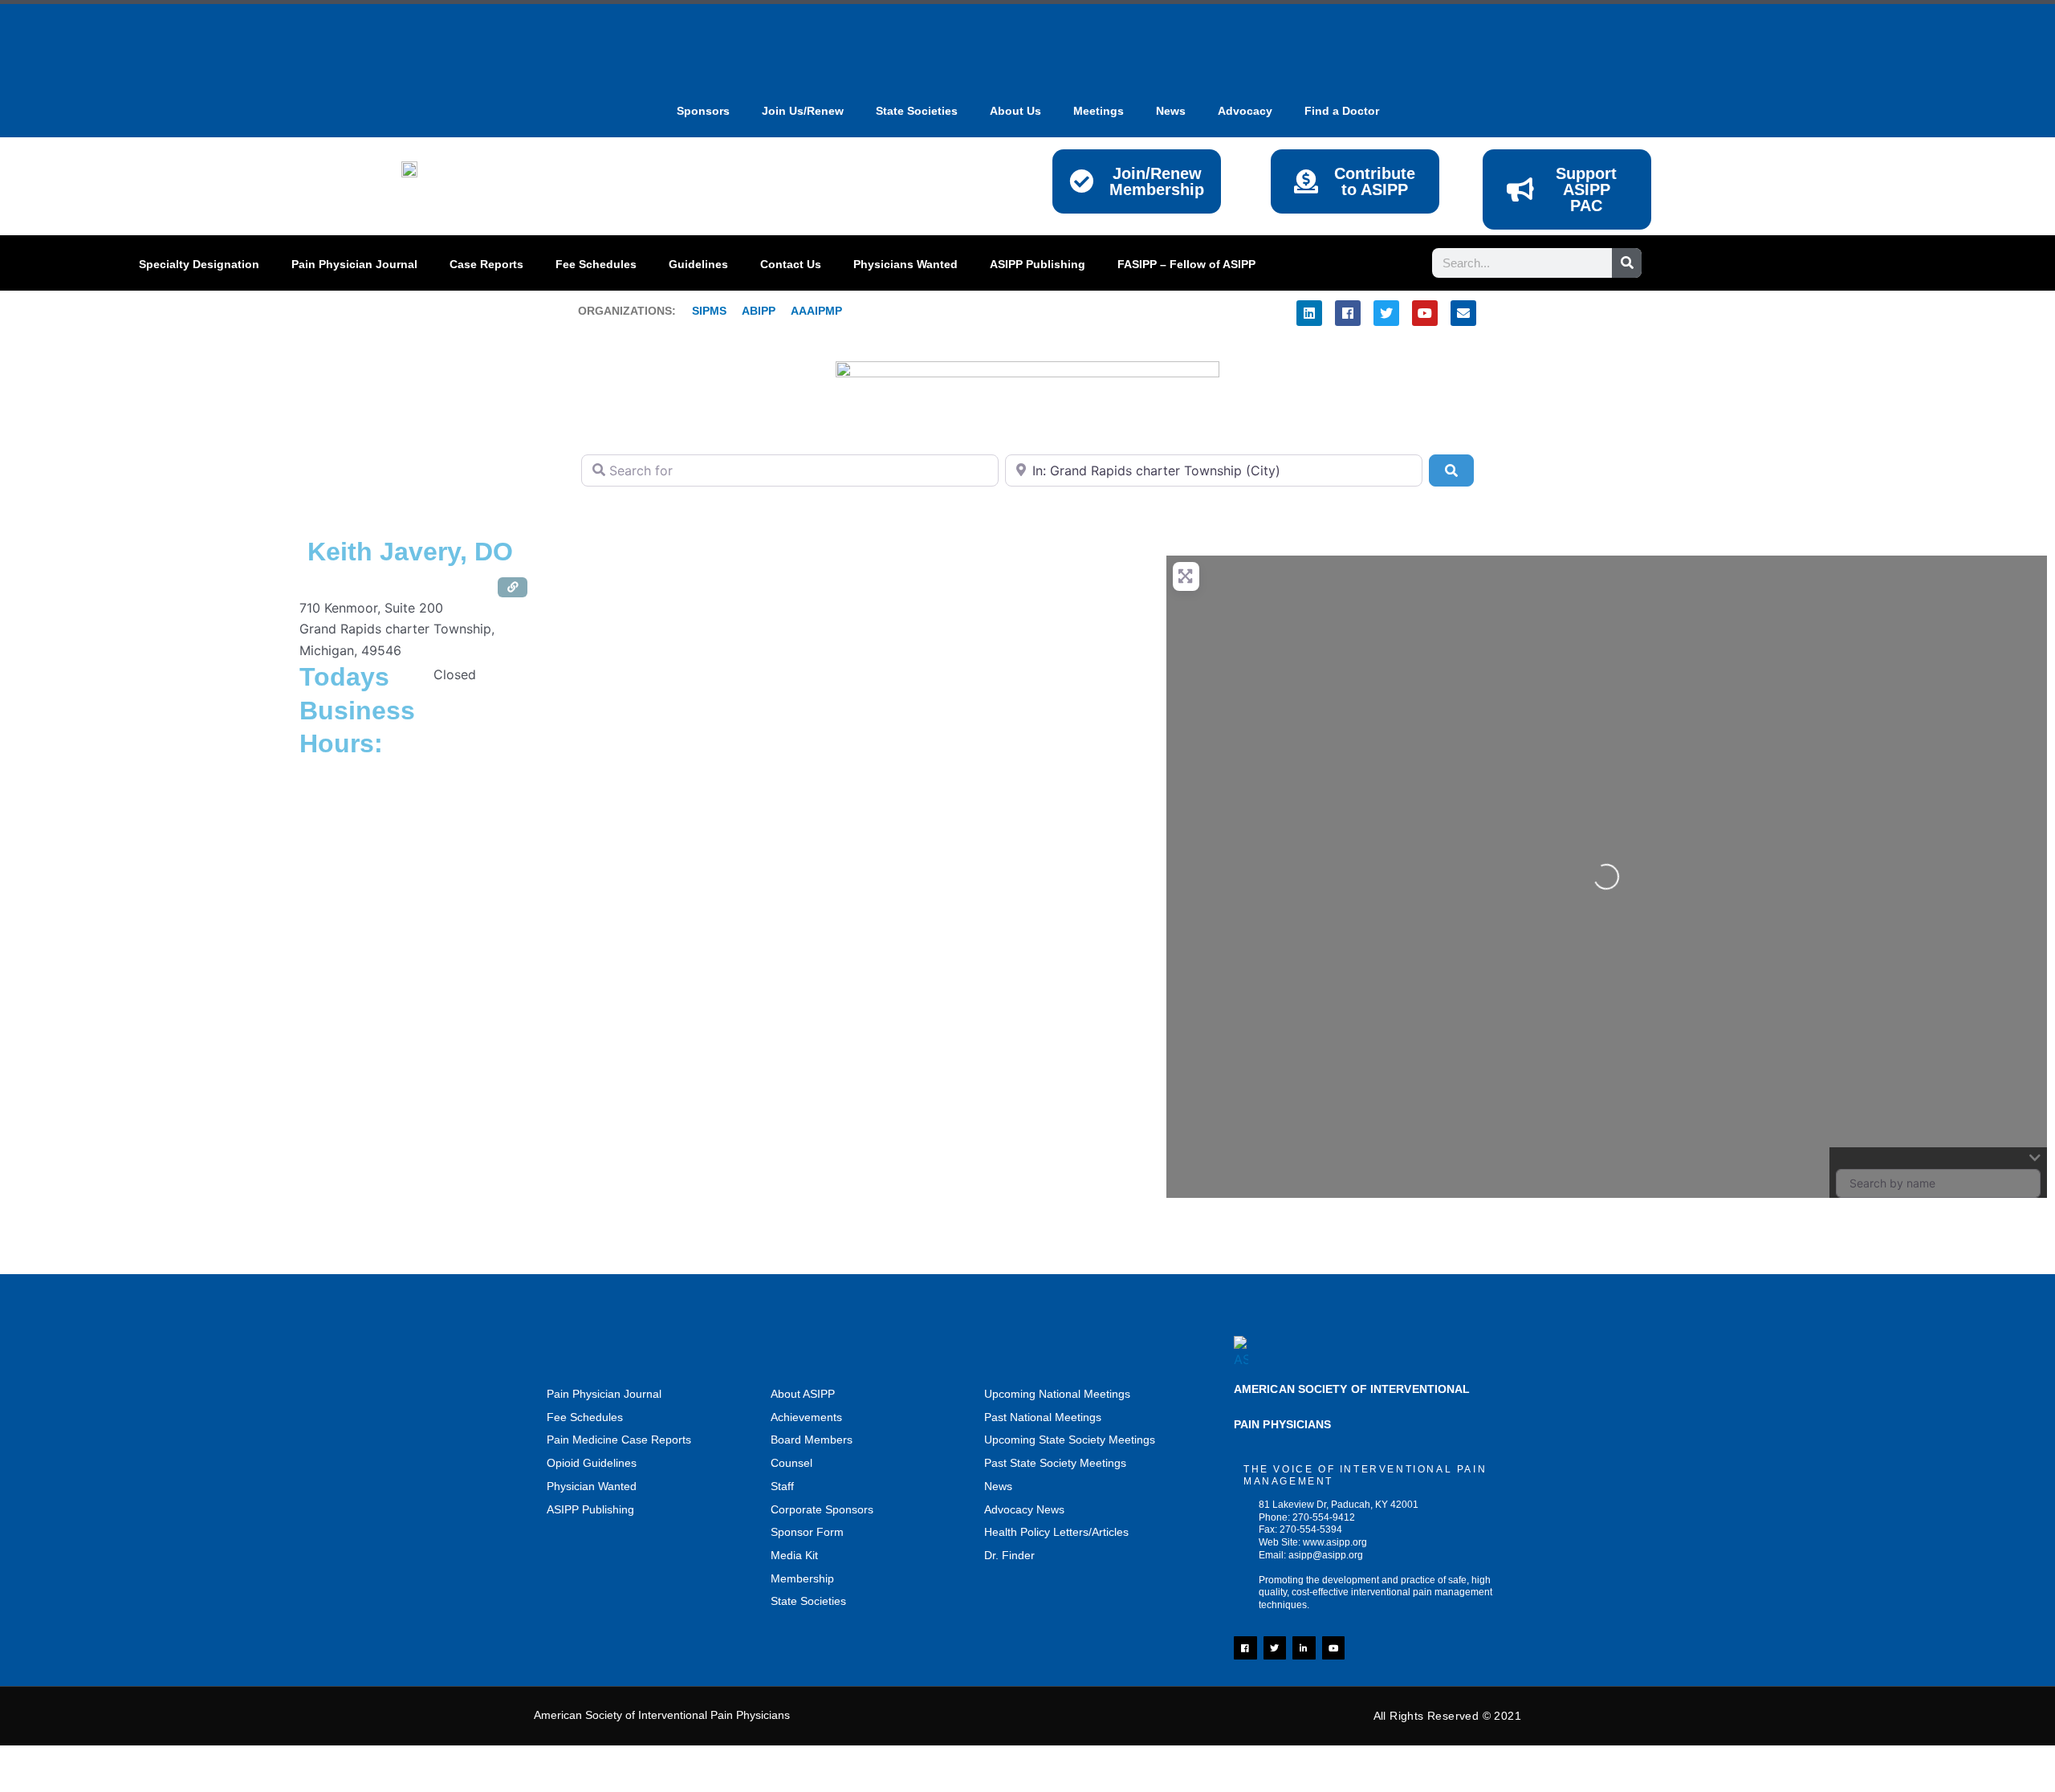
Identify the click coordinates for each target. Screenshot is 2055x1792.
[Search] (1627, 263)
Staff (782, 1486)
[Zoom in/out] (32, 1761)
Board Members (812, 1440)
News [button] (1171, 111)
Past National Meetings (1043, 1417)
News (998, 1486)
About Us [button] (1015, 111)
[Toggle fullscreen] (100, 1761)
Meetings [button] (1099, 111)
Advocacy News (1024, 1509)
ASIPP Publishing (1038, 264)
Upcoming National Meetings (1057, 1394)
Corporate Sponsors (822, 1509)
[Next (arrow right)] (100, 1784)
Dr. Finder (1009, 1555)
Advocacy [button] (1245, 111)
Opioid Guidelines (592, 1463)
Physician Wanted (592, 1486)
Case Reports (486, 264)
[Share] (169, 1761)
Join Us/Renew (803, 111)
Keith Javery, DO (410, 552)
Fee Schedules (596, 264)
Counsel (791, 1463)
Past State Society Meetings (1055, 1463)
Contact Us (791, 264)
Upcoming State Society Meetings (1070, 1440)
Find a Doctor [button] (1342, 111)
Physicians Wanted (905, 264)
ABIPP (759, 311)
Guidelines (698, 264)
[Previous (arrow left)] (32, 1784)
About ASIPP (803, 1394)
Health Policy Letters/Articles (1056, 1532)
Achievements (806, 1417)
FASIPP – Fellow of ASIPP (1186, 264)
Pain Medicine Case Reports (619, 1440)
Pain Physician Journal (354, 264)
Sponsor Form (807, 1532)
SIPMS (701, 311)
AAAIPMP (816, 311)
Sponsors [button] (703, 111)
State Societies (917, 111)
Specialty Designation (199, 264)
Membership (802, 1578)
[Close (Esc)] (237, 1761)
